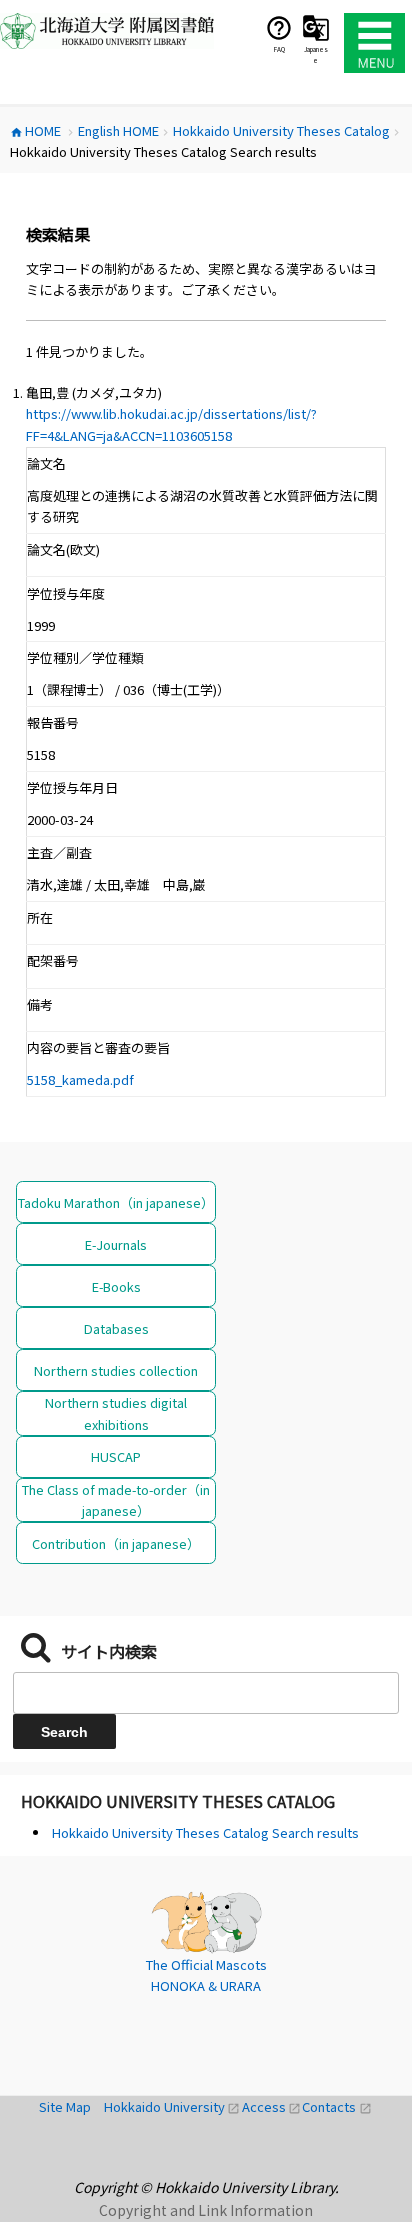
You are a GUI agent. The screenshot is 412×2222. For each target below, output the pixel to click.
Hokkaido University (173, 2106)
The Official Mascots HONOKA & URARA (206, 1975)
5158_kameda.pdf (80, 1079)
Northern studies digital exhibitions (116, 1413)
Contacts (337, 2106)
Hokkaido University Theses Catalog (178, 1801)
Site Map (71, 2106)
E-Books (116, 1286)
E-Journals (116, 1244)
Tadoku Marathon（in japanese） (116, 1202)
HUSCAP (116, 1456)
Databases (116, 1328)
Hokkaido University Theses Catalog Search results (205, 1832)
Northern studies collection (116, 1370)
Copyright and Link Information (206, 2210)
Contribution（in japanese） (116, 1543)
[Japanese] (316, 27)
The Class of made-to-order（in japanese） (116, 1500)
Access (272, 2106)
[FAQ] (279, 27)
